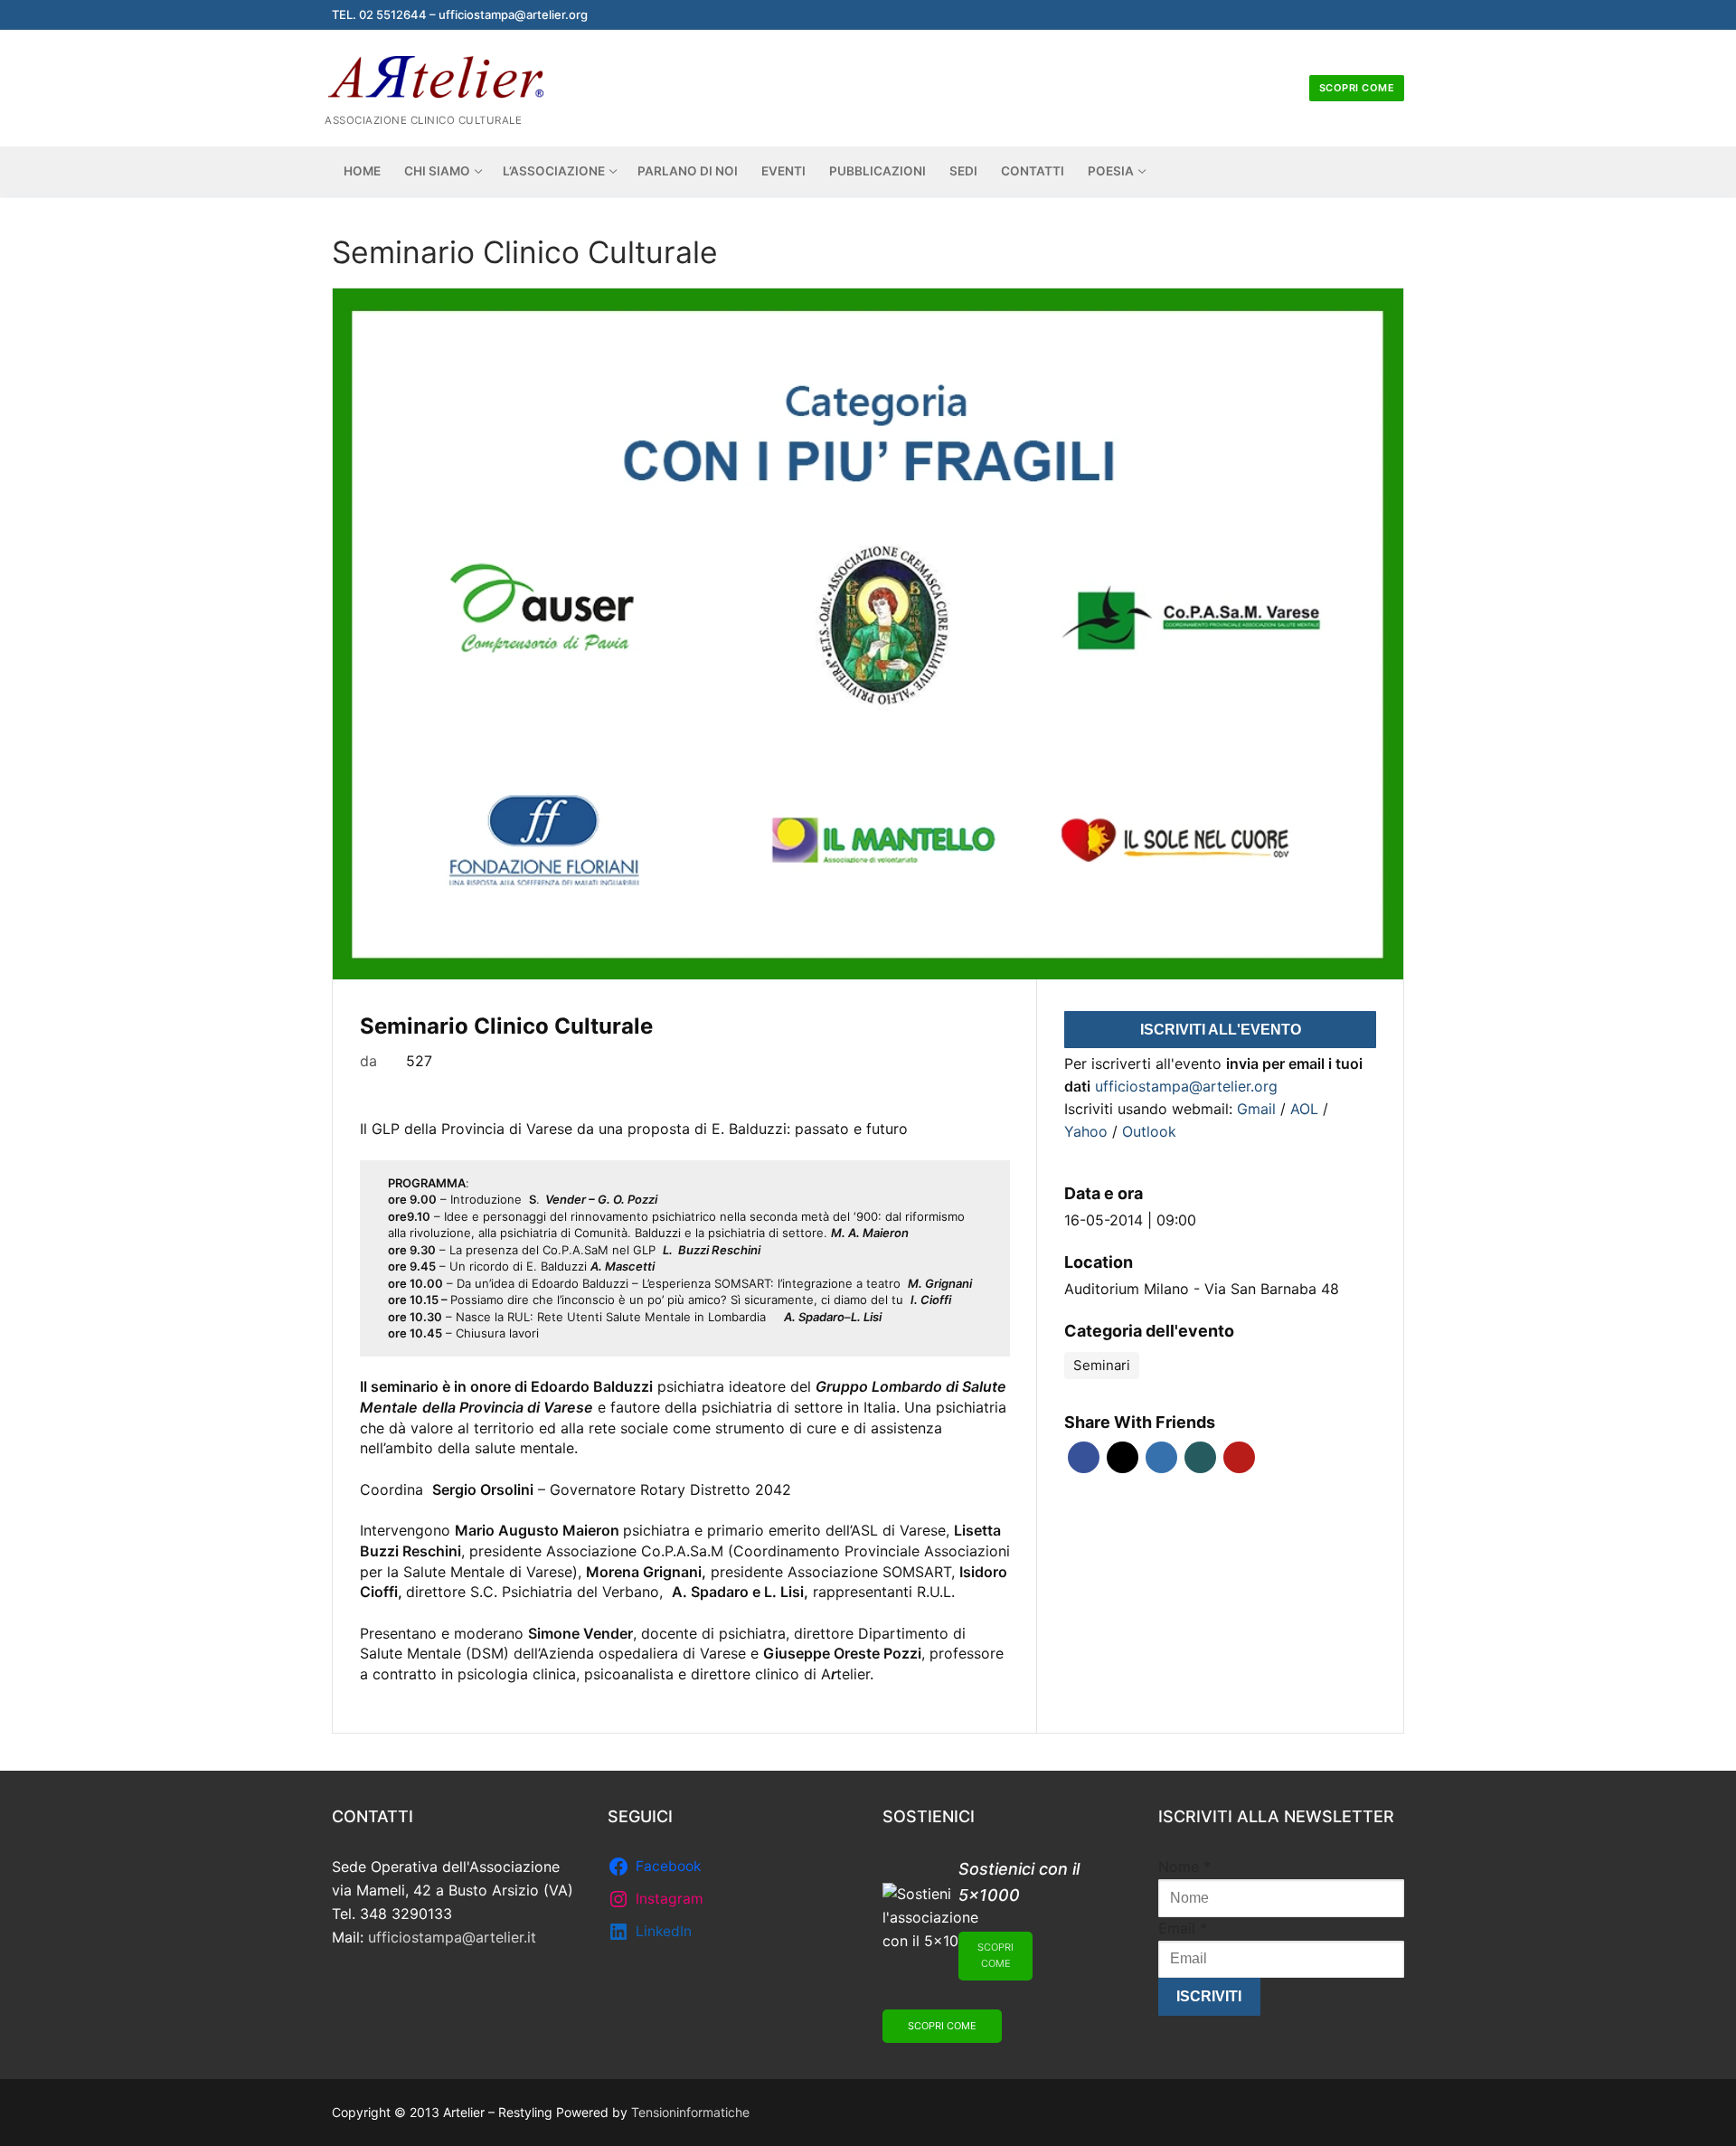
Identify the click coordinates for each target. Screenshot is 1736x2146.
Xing (1200, 1457)
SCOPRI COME (995, 1955)
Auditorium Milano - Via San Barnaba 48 (1202, 1289)
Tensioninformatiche (690, 2112)
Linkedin (1161, 1457)
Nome (1184, 1867)
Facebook (1084, 1457)
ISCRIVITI (1209, 1996)
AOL (1307, 1109)
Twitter (1123, 1457)
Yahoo (1088, 1131)
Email (1183, 1928)
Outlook (1149, 1131)
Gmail (1259, 1109)
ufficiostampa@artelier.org (1186, 1086)
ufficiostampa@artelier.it (452, 1937)
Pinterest (1239, 1457)
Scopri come (1357, 88)
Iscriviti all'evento (1221, 1030)
